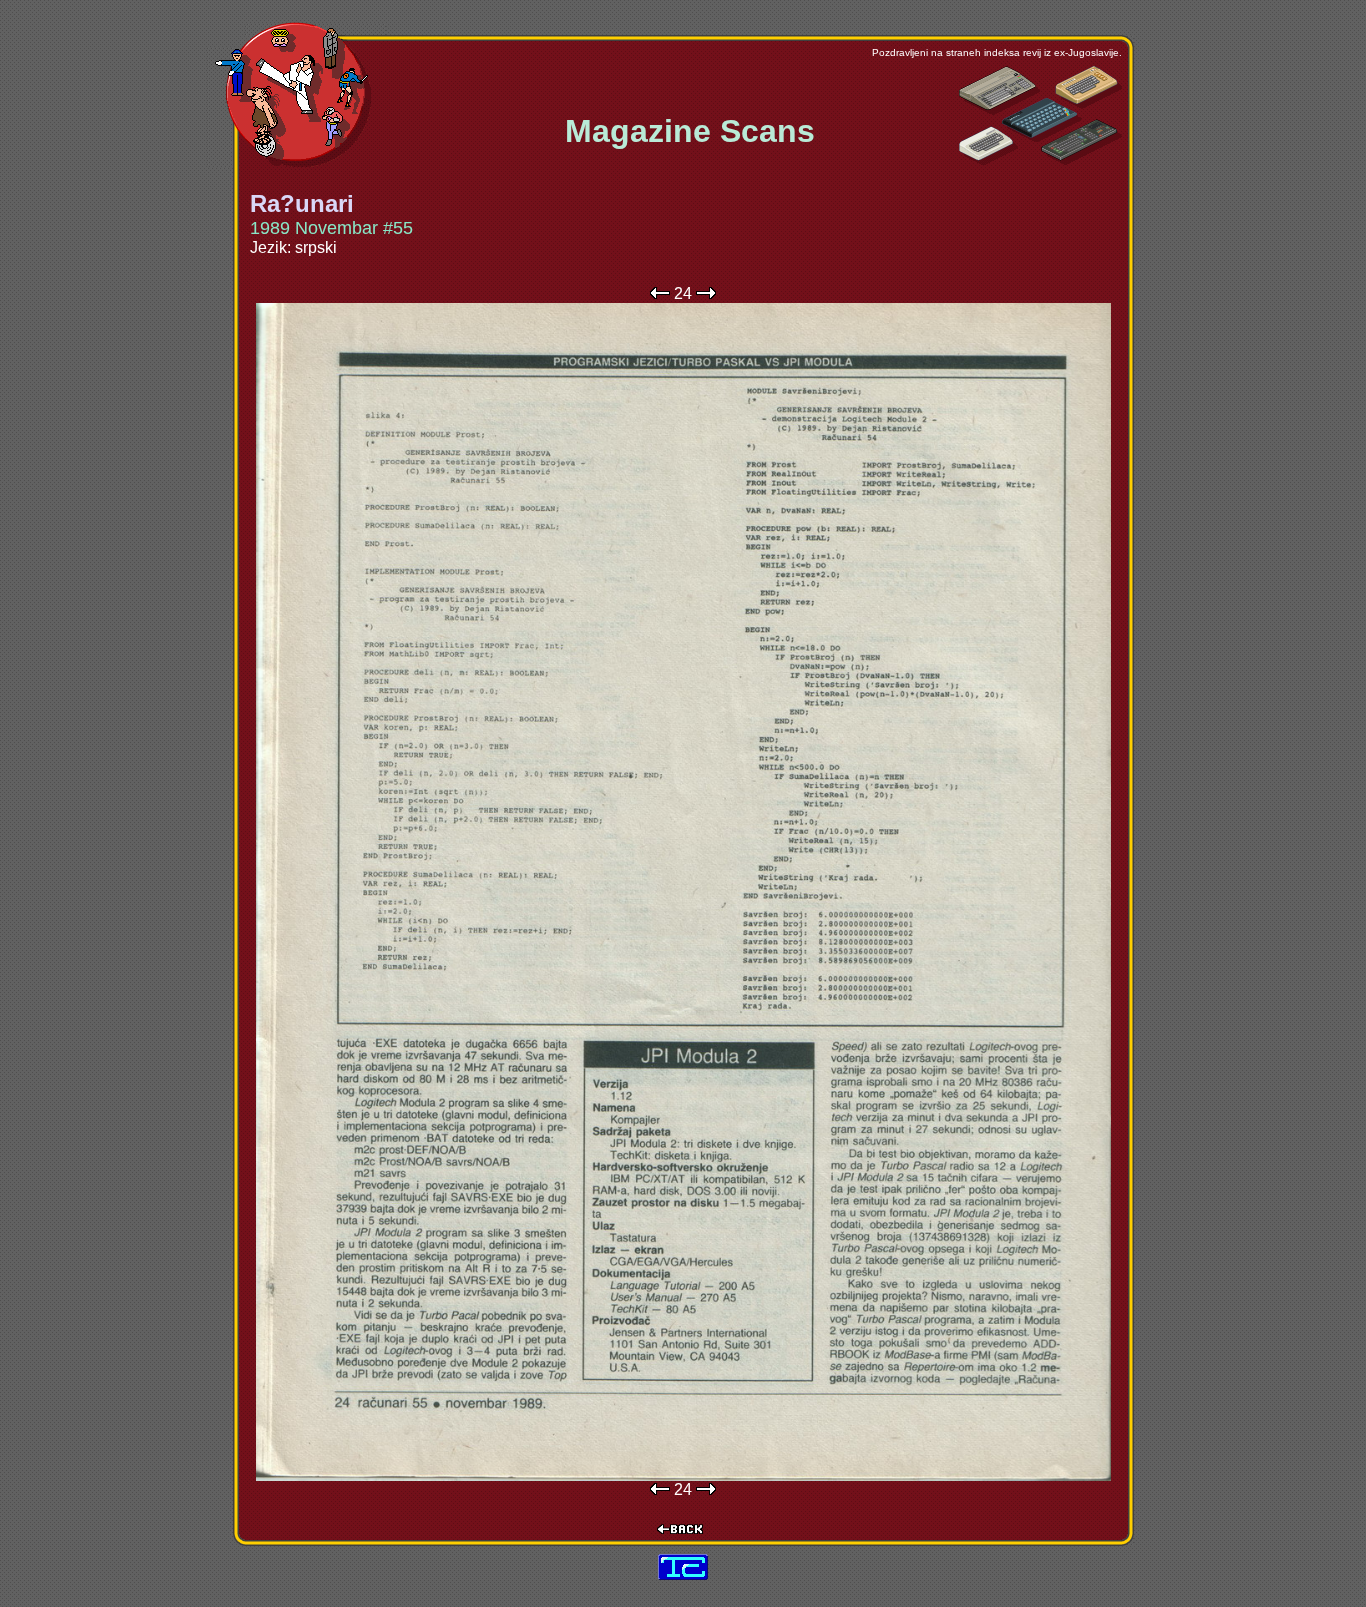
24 (683, 293)
